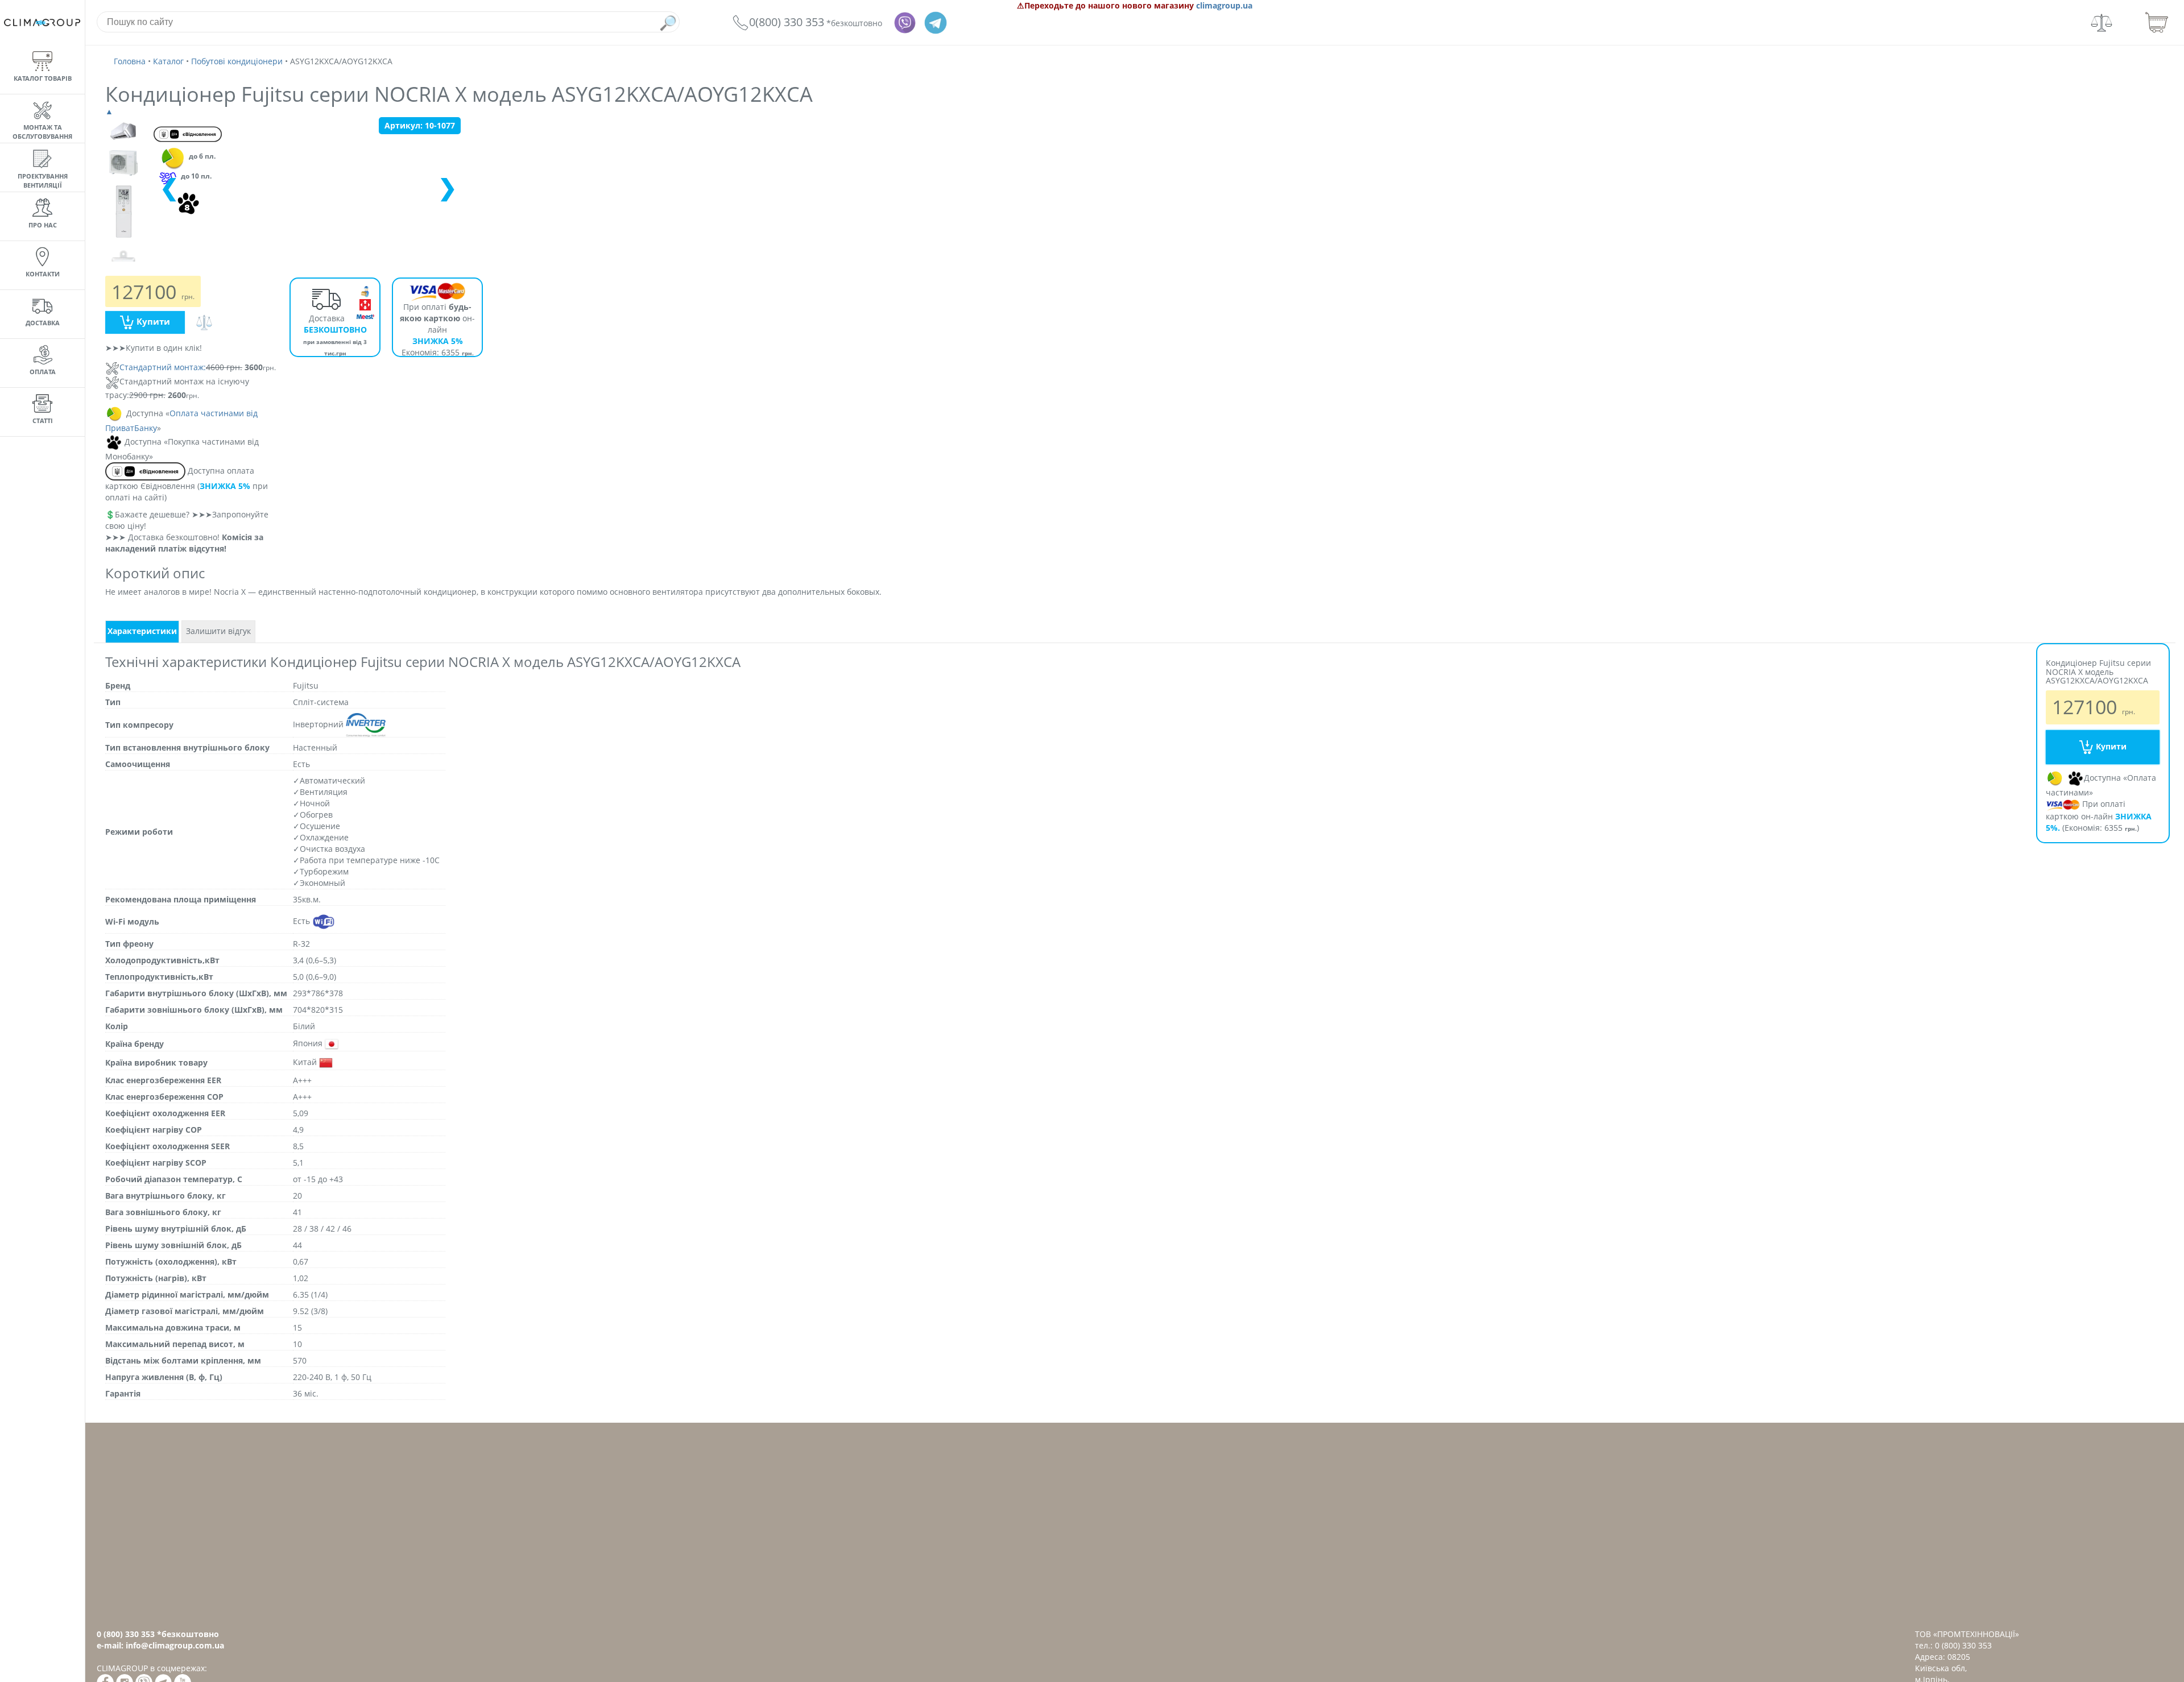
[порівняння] (2101, 23)
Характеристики (142, 631)
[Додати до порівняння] (207, 322)
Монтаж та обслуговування (42, 132)
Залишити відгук (218, 631)
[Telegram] (936, 22)
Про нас (43, 225)
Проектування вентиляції (43, 181)
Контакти (43, 274)
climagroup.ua (1224, 5)
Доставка (43, 323)
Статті (43, 420)
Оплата (43, 372)
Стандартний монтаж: (163, 367)
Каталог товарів (43, 78)
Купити (154, 322)
